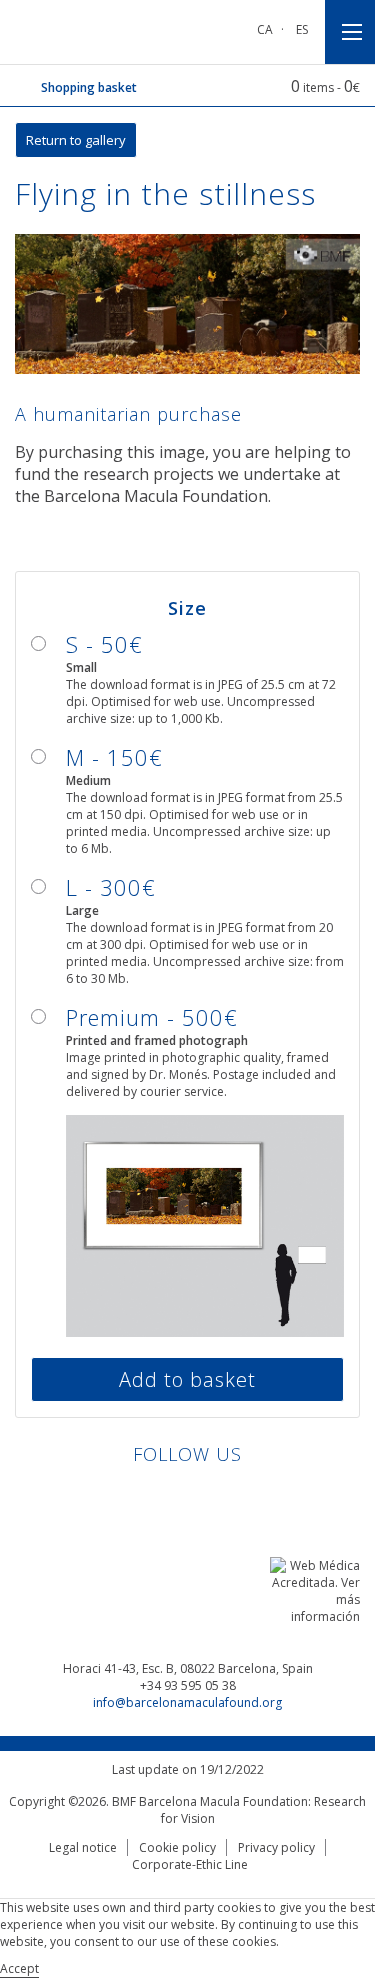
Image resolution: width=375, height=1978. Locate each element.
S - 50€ (104, 644)
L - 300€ (111, 887)
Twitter (206, 1497)
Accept (19, 1968)
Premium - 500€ (152, 1017)
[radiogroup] (187, 969)
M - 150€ (114, 757)
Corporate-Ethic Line (190, 1864)
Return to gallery (76, 140)
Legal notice (83, 1847)
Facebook (168, 1497)
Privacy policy (276, 1847)
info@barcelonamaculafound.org (187, 1702)
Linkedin (130, 1497)
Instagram (244, 1497)
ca (265, 29)
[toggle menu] (350, 32)
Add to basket (187, 1379)
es (302, 29)
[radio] (187, 678)
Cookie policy (177, 1847)
